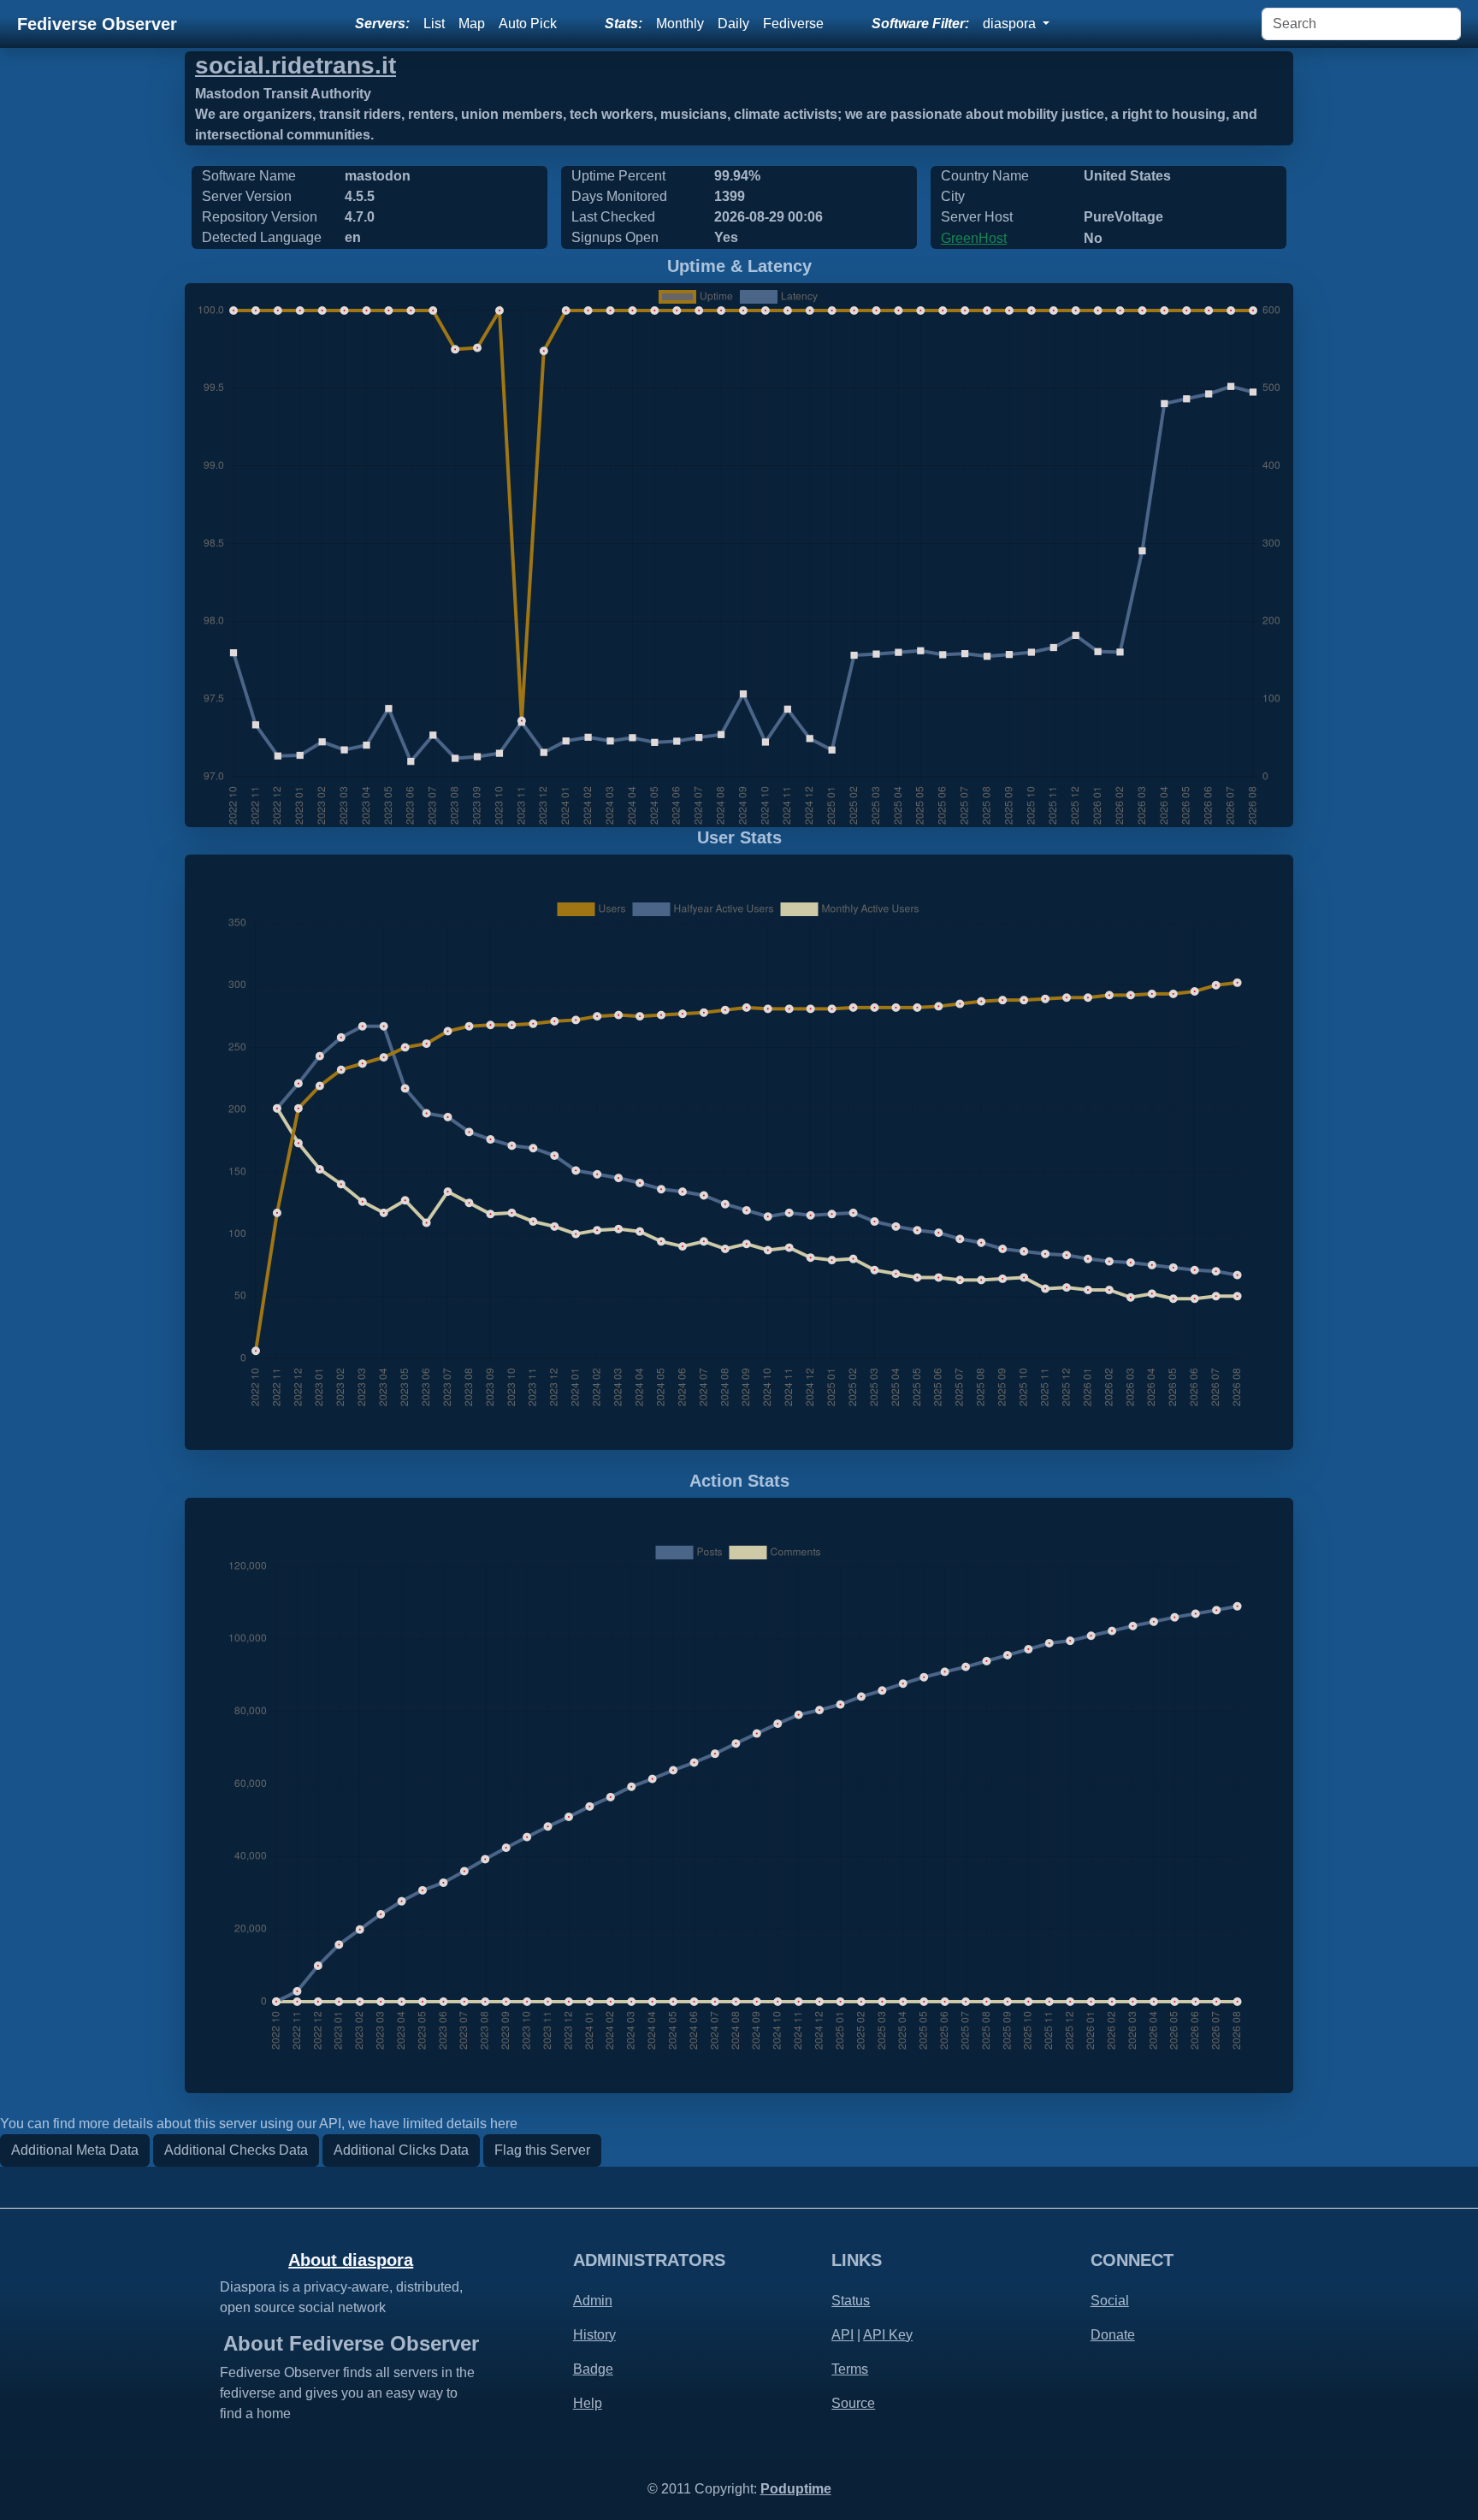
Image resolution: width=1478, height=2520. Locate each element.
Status (851, 2301)
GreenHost (974, 238)
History (594, 2335)
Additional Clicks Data (401, 2150)
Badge (593, 2369)
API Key (888, 2335)
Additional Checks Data (236, 2150)
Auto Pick (528, 24)
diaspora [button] (1011, 24)
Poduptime (796, 2489)
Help (588, 2403)
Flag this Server (542, 2150)
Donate (1113, 2335)
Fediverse (793, 24)
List (434, 24)
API (842, 2335)
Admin (593, 2301)
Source (853, 2403)
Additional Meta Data (75, 2150)
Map (472, 24)
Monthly (680, 24)
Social (1110, 2301)
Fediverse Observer (97, 24)
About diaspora (351, 2260)
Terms (850, 2369)
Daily (733, 24)
